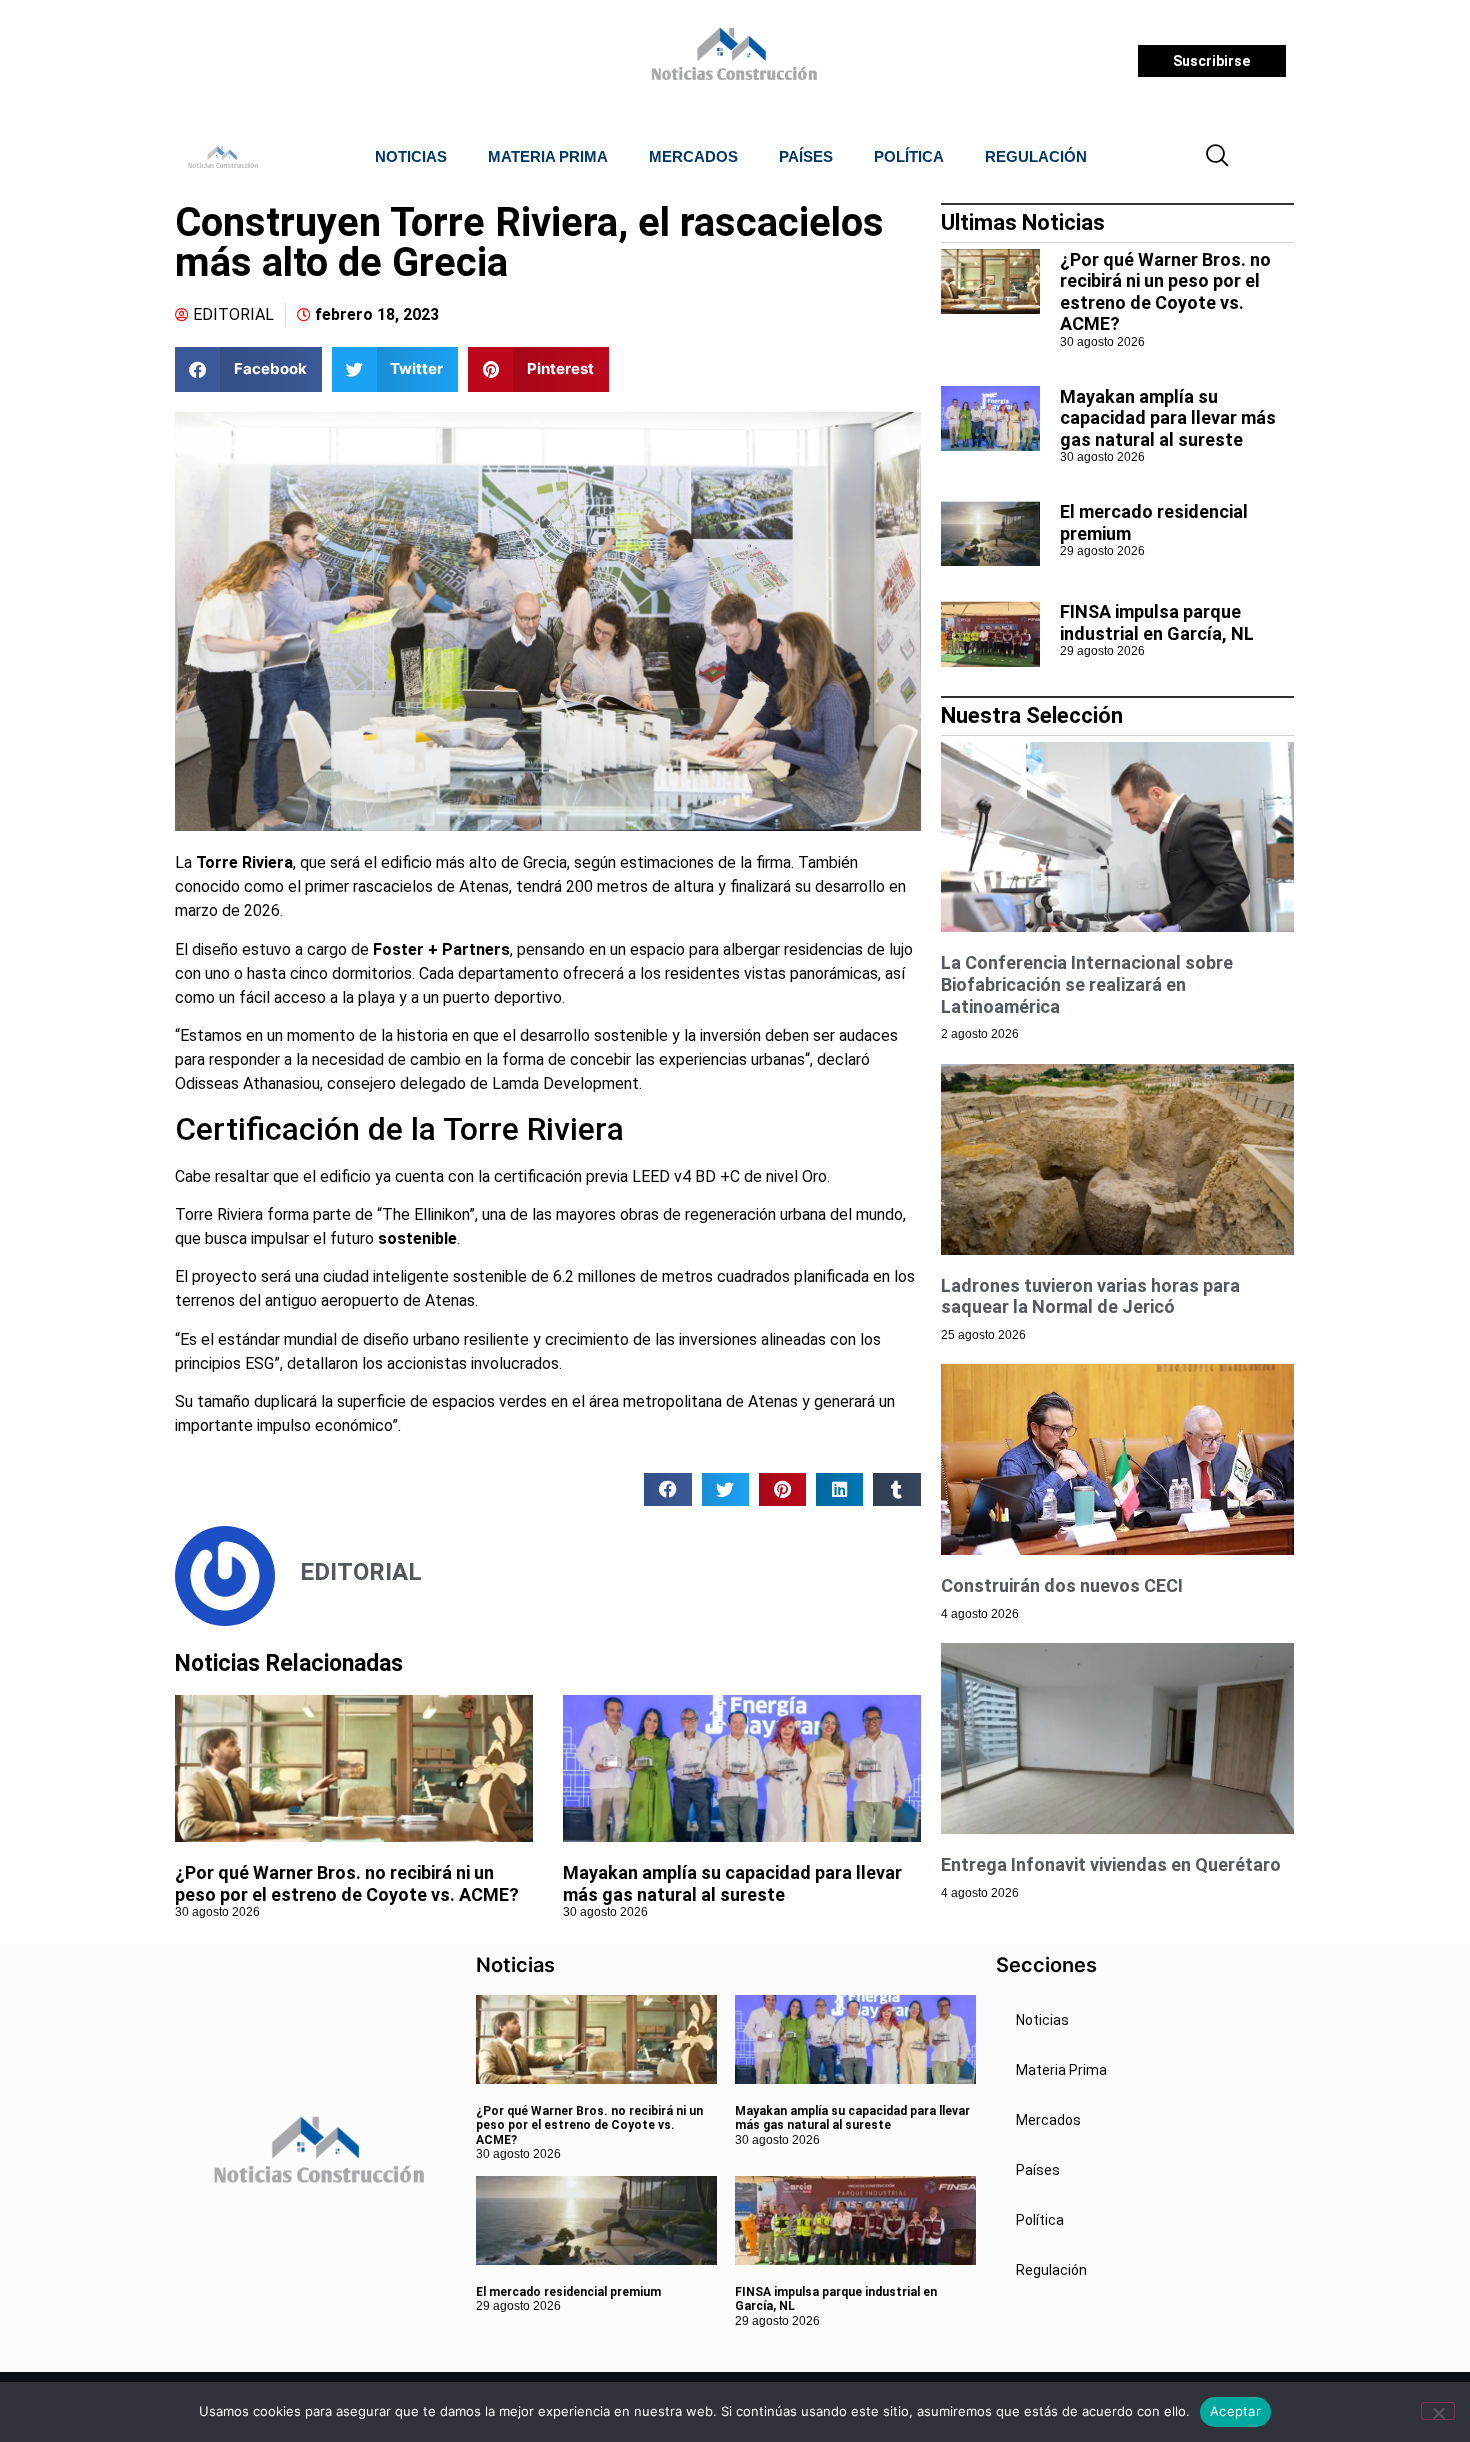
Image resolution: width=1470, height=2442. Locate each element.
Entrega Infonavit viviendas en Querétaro (1111, 1864)
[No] (1438, 2411)
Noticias (411, 156)
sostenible (417, 1238)
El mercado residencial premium (568, 2292)
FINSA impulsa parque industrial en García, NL (1157, 622)
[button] (1218, 157)
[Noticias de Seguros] (731, 61)
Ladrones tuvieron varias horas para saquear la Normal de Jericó (1090, 1296)
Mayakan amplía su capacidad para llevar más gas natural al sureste (732, 1883)
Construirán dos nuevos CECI (1062, 1585)
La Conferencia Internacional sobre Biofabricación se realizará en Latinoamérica (1087, 984)
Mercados (693, 156)
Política (909, 156)
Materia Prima (548, 156)
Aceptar (1235, 2411)
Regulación (1036, 156)
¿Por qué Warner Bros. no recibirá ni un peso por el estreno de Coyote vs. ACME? (347, 1883)
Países (806, 156)
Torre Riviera (244, 862)
